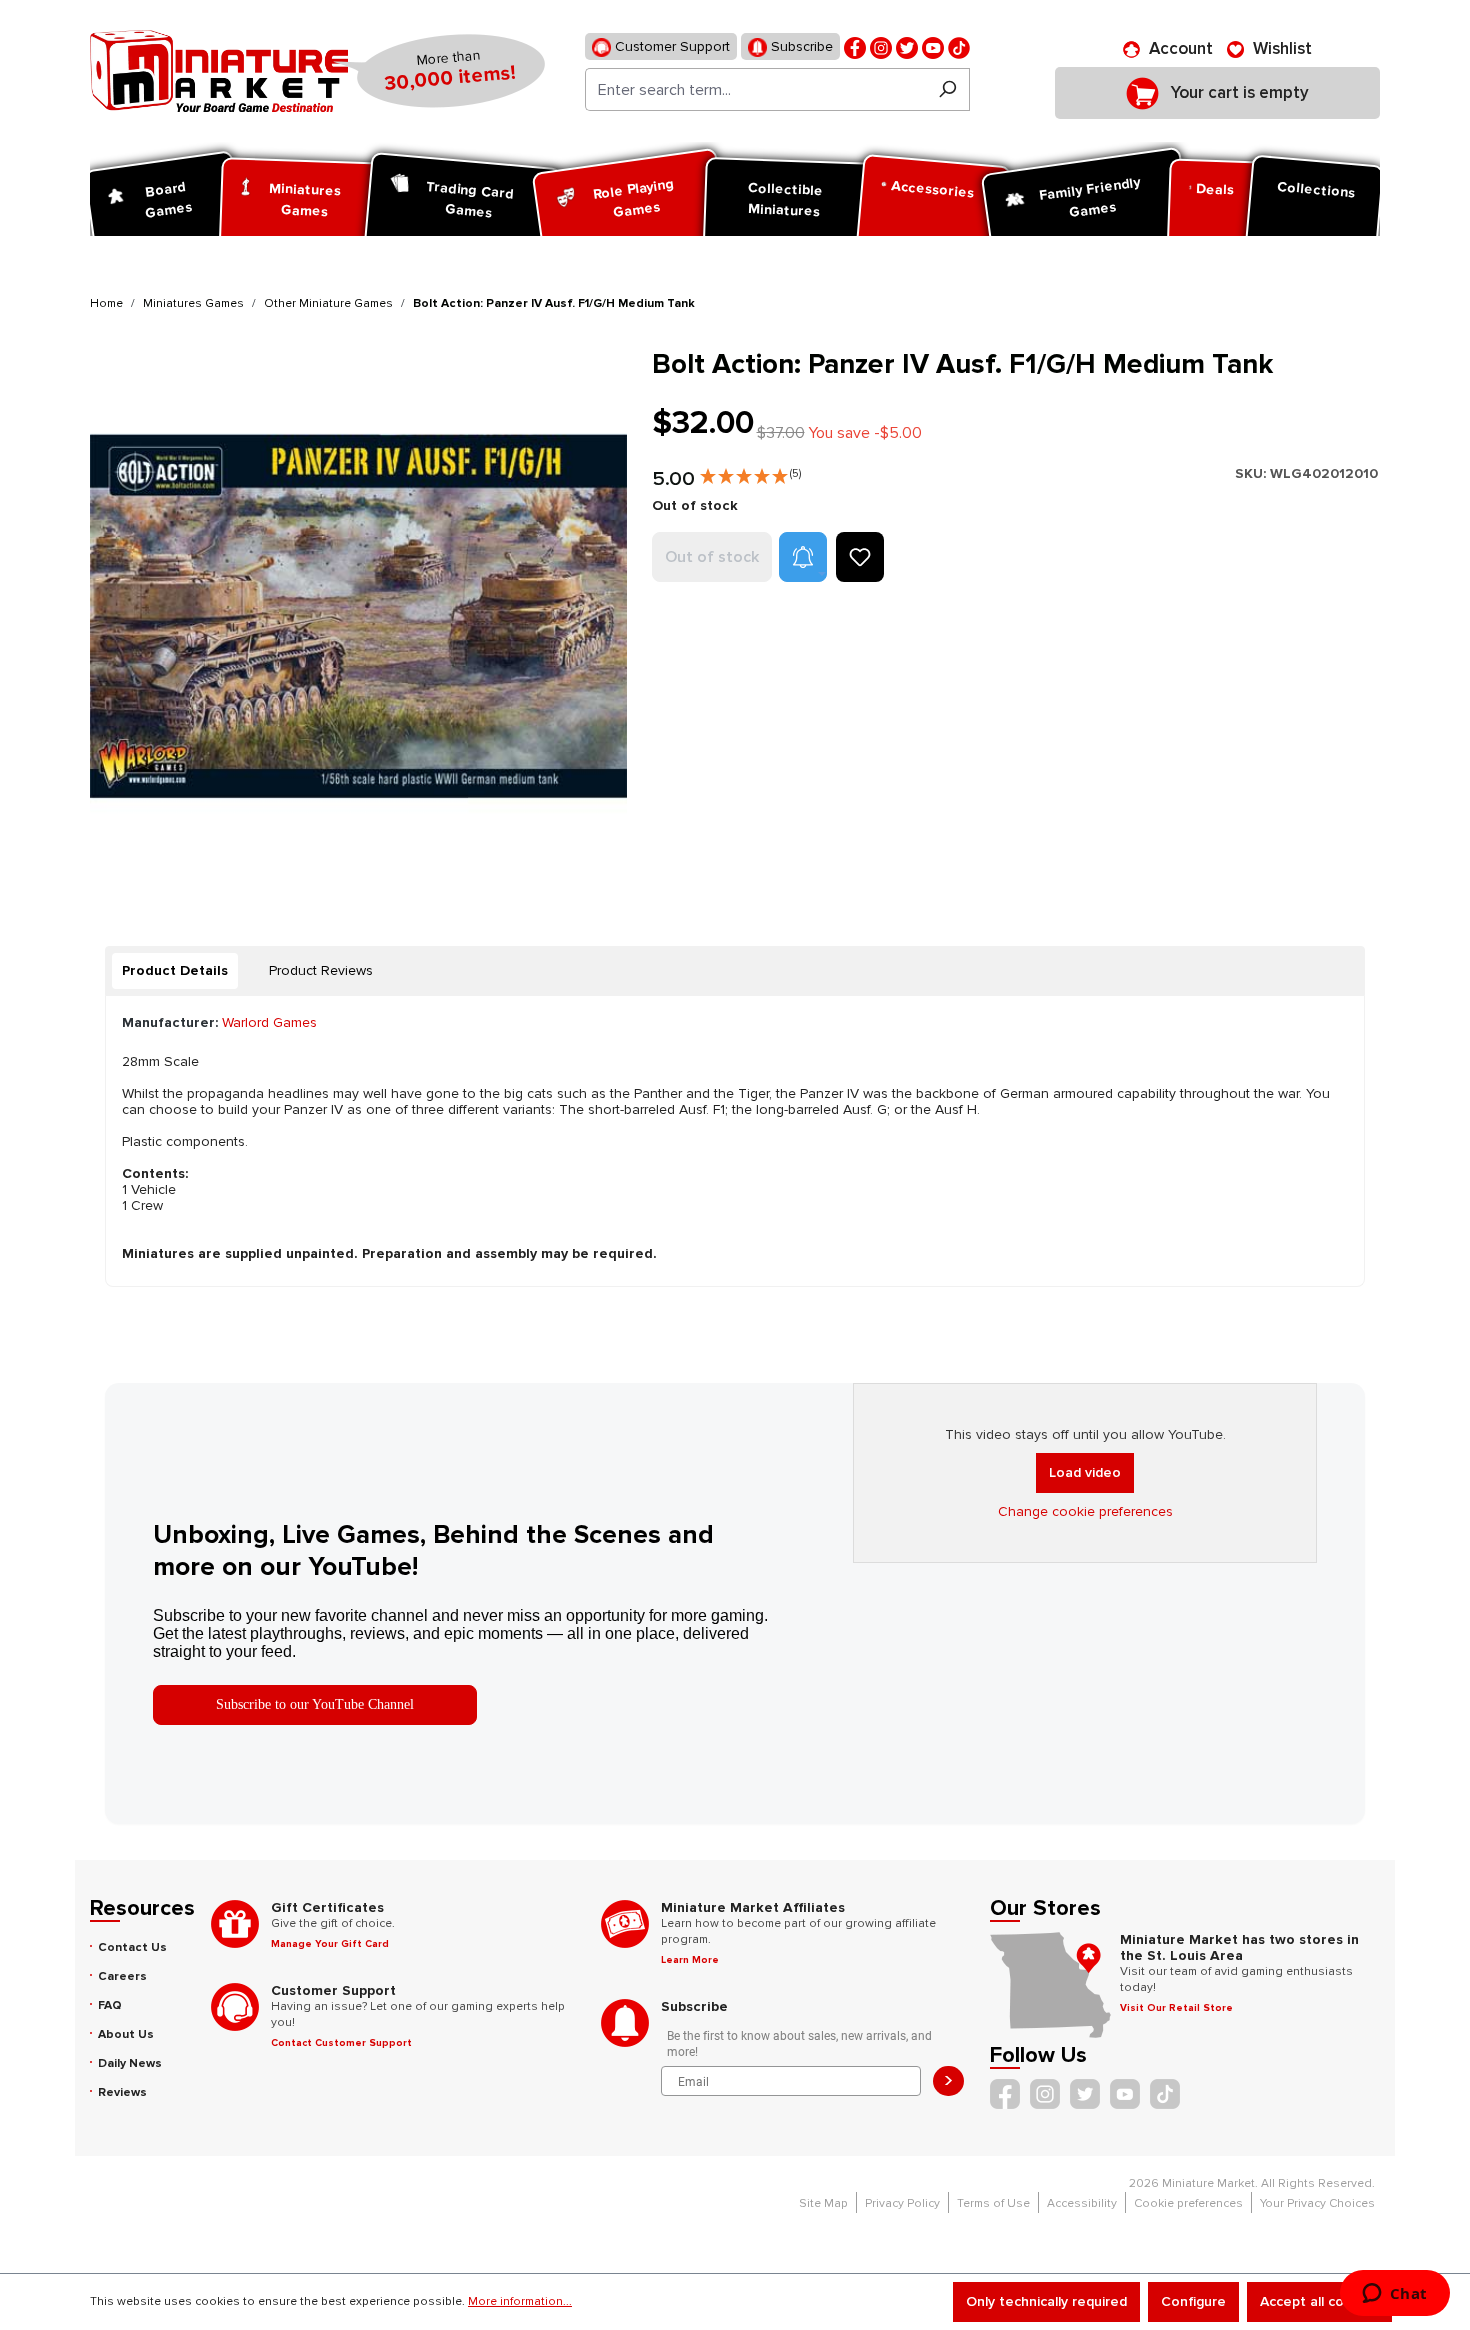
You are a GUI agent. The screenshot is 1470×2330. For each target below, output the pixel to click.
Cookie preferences (1188, 2203)
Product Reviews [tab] (321, 970)
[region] (359, 616)
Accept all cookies (1319, 2301)
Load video (1085, 1472)
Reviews (122, 2092)
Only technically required (1046, 2301)
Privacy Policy (902, 2203)
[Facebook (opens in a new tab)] (855, 46)
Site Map (823, 2203)
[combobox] (755, 89)
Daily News (130, 2063)
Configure (1193, 2301)
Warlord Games (269, 1022)
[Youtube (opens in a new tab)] (933, 46)
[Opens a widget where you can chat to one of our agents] (1394, 2295)
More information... (520, 2301)
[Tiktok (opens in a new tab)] (959, 46)
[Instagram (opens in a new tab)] (881, 46)
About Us (126, 2034)
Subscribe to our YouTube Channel (315, 1704)
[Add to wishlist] (860, 557)
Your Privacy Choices (1317, 2203)
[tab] (175, 971)
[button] (750, 472)
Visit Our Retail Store (1176, 2008)
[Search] (947, 89)
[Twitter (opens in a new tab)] (907, 46)
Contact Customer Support (341, 2043)
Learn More (690, 1960)
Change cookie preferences (1085, 1511)
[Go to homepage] (219, 71)
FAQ (110, 2005)
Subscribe (800, 46)
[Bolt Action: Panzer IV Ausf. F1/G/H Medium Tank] (358, 616)
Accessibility (1082, 2203)
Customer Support (670, 46)
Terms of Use (993, 2203)
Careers (122, 1976)
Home (106, 303)
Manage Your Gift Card (330, 1944)
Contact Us (132, 1947)
